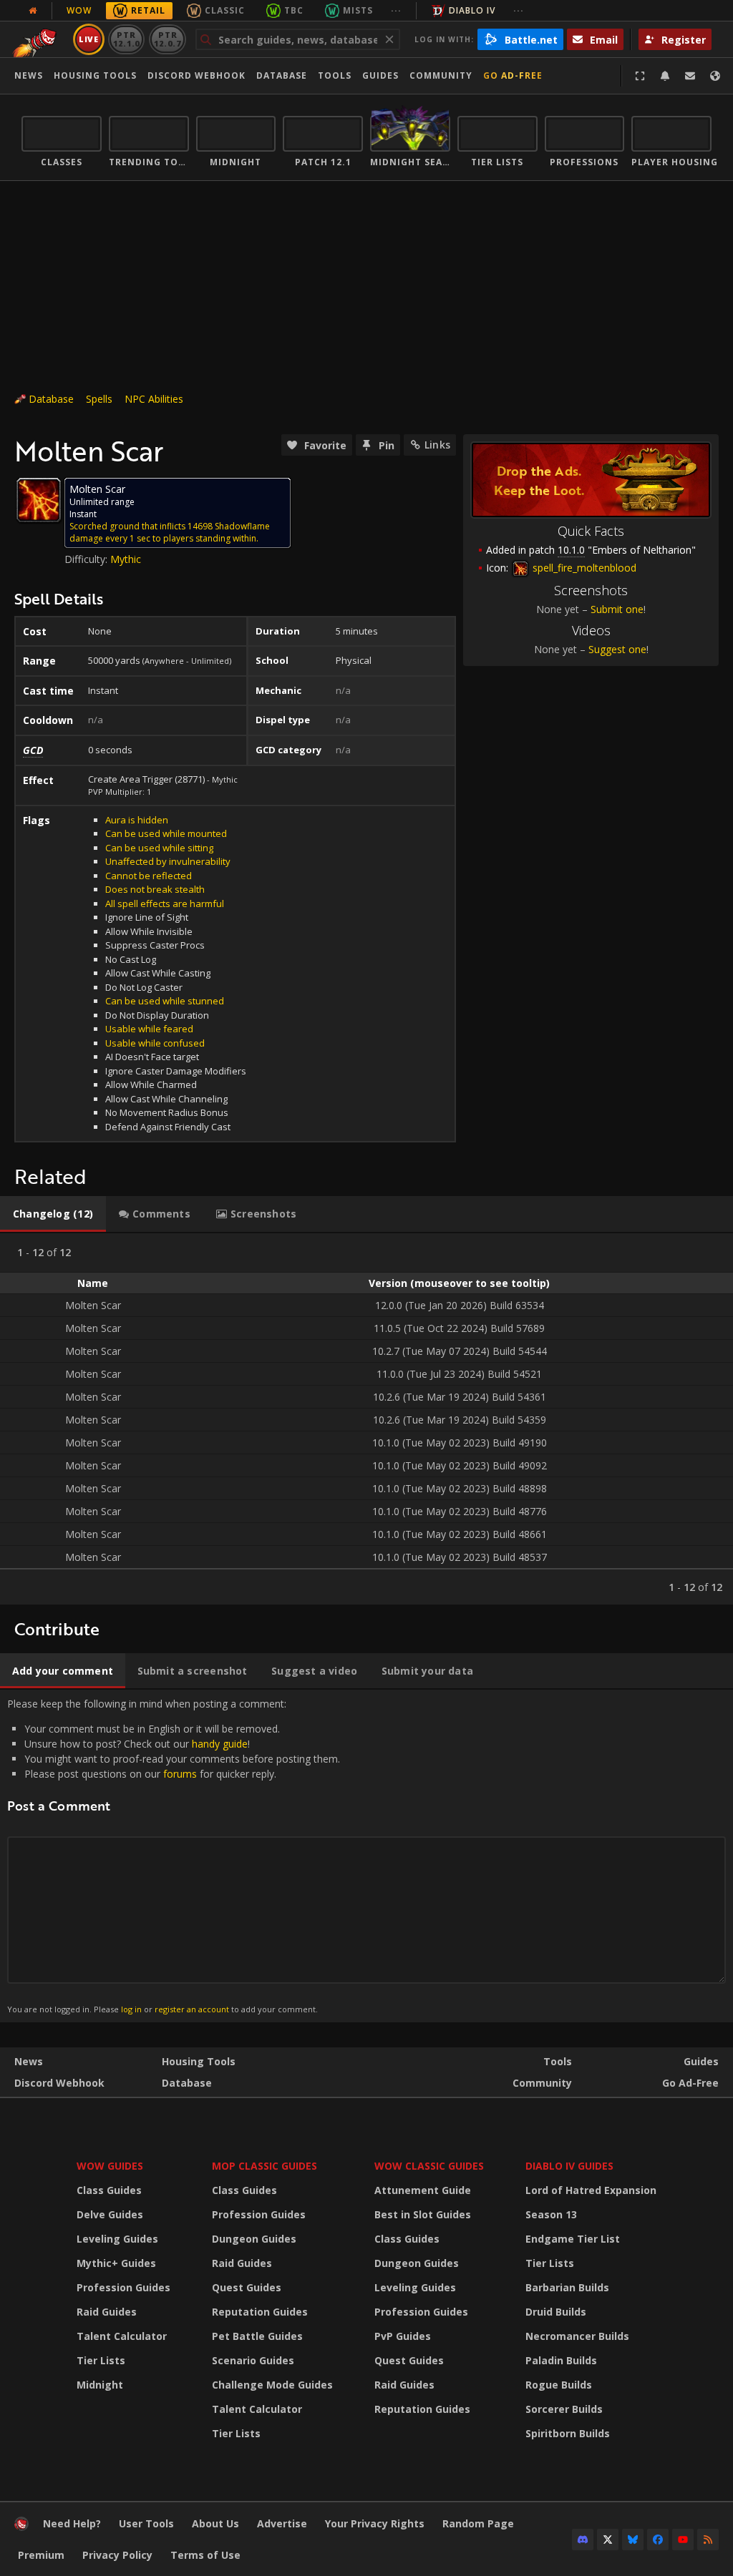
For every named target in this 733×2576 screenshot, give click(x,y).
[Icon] (39, 500)
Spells (99, 399)
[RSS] (708, 2540)
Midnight (100, 2385)
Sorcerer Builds (564, 2409)
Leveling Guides (117, 2239)
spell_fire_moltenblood (583, 568)
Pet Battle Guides (257, 2336)
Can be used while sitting (159, 848)
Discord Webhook (196, 75)
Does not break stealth (155, 889)
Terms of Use (205, 2555)
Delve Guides (110, 2214)
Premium (41, 2555)
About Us (215, 2523)
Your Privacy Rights (375, 2523)
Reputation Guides (260, 2312)
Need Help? (72, 2523)
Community (441, 75)
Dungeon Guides (254, 2239)
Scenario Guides (253, 2360)
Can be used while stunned (165, 1001)
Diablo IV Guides (569, 2166)
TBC (294, 10)
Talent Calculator (122, 2336)
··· (396, 10)
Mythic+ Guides (116, 2263)
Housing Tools (199, 2061)
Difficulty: (87, 559)
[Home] (21, 2527)
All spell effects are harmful (165, 903)
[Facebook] (658, 2540)
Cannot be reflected (149, 876)
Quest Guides (247, 2287)
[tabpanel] (366, 1419)
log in (131, 2009)
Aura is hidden (137, 820)
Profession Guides (123, 2287)
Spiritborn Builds (568, 2433)
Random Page (478, 2523)
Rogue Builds (559, 2385)
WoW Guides (110, 2166)
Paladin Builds (561, 2360)
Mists (358, 10)
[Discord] (583, 2540)
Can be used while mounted (166, 833)
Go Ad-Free (513, 75)
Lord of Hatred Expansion (591, 2190)
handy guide (220, 1744)
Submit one (617, 609)
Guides (380, 75)
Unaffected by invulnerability (168, 861)
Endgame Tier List (573, 2239)
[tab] (53, 1214)
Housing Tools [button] (95, 75)
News (29, 75)
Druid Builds (556, 2312)
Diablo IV (472, 10)
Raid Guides (107, 2312)
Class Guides (109, 2190)
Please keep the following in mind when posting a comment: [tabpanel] (174, 1855)
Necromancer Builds (577, 2336)
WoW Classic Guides (429, 2166)
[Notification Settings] (665, 76)
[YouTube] (683, 2540)
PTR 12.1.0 (126, 39)
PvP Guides (403, 2336)
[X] (608, 2540)
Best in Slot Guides (423, 2214)
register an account (192, 2009)
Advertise (282, 2523)
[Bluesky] (633, 2540)
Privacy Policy (117, 2555)
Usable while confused (155, 1043)
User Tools (146, 2523)
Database (282, 75)
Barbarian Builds (567, 2287)
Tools (558, 2061)
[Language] (715, 76)
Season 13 (551, 2214)
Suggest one (617, 649)
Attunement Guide (423, 2190)
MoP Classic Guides (264, 2166)
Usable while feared (149, 1029)
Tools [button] (335, 75)
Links (437, 445)
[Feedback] (690, 76)
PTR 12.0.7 (167, 39)
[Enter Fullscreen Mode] (640, 76)
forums (180, 1774)
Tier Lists (101, 2360)
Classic (225, 10)
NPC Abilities (154, 399)
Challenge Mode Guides (272, 2385)
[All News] (33, 11)
